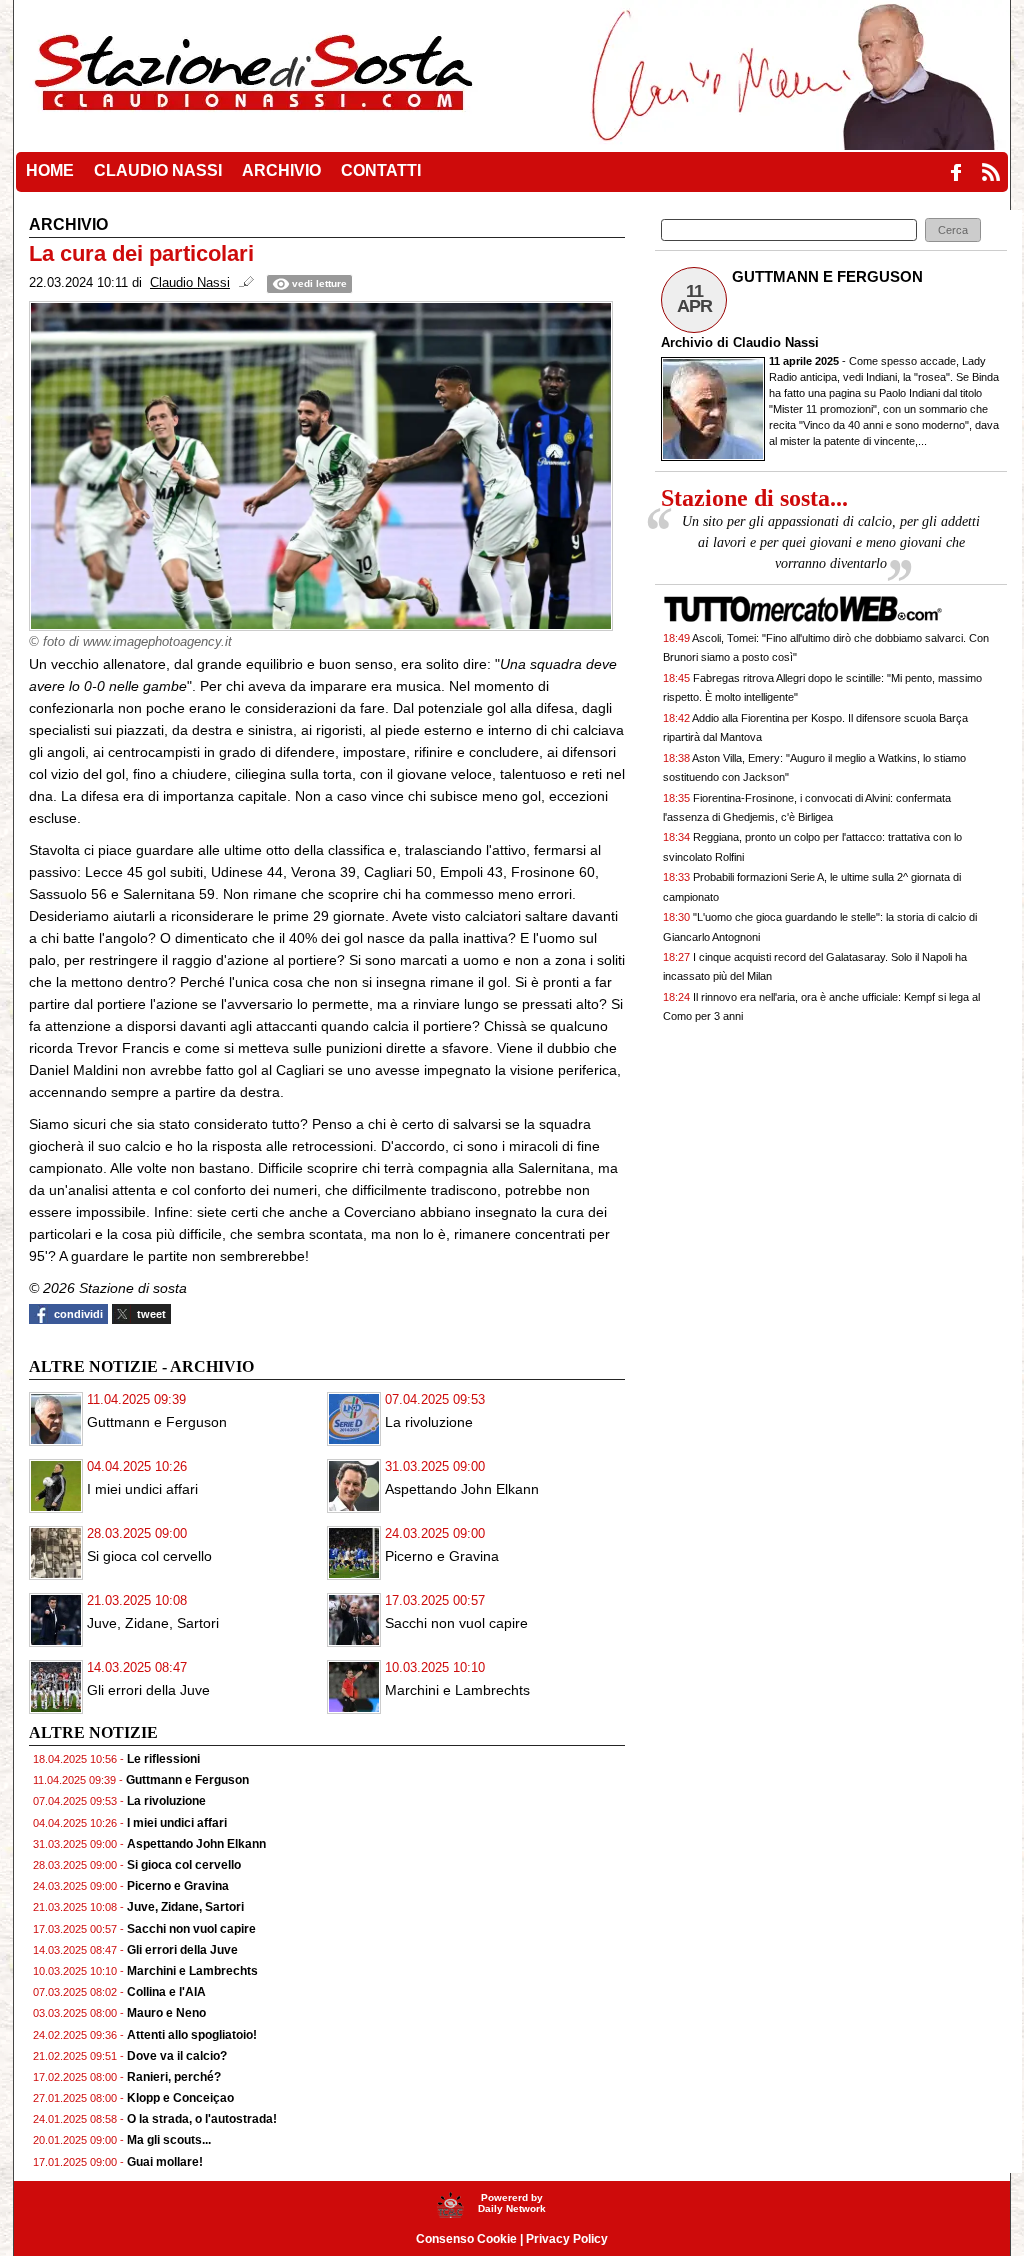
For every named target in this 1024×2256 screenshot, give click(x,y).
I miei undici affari (142, 1489)
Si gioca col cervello (149, 1556)
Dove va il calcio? (177, 2056)
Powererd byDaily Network (512, 2203)
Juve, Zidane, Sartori (153, 1623)
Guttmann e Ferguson (157, 1422)
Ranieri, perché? (174, 2077)
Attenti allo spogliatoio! (192, 2035)
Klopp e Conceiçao (180, 2098)
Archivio (687, 342)
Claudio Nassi (776, 342)
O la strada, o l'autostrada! (202, 2119)
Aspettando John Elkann (462, 1489)
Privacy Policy (567, 2239)
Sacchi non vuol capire (456, 1623)
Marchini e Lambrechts (457, 1690)
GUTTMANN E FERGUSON (827, 276)
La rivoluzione (429, 1422)
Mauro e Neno (166, 2013)
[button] (953, 230)
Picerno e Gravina (442, 1556)
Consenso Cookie (466, 2239)
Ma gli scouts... (169, 2140)
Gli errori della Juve (148, 1690)
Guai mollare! (165, 2162)
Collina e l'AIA (166, 1992)
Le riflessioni (163, 1759)
